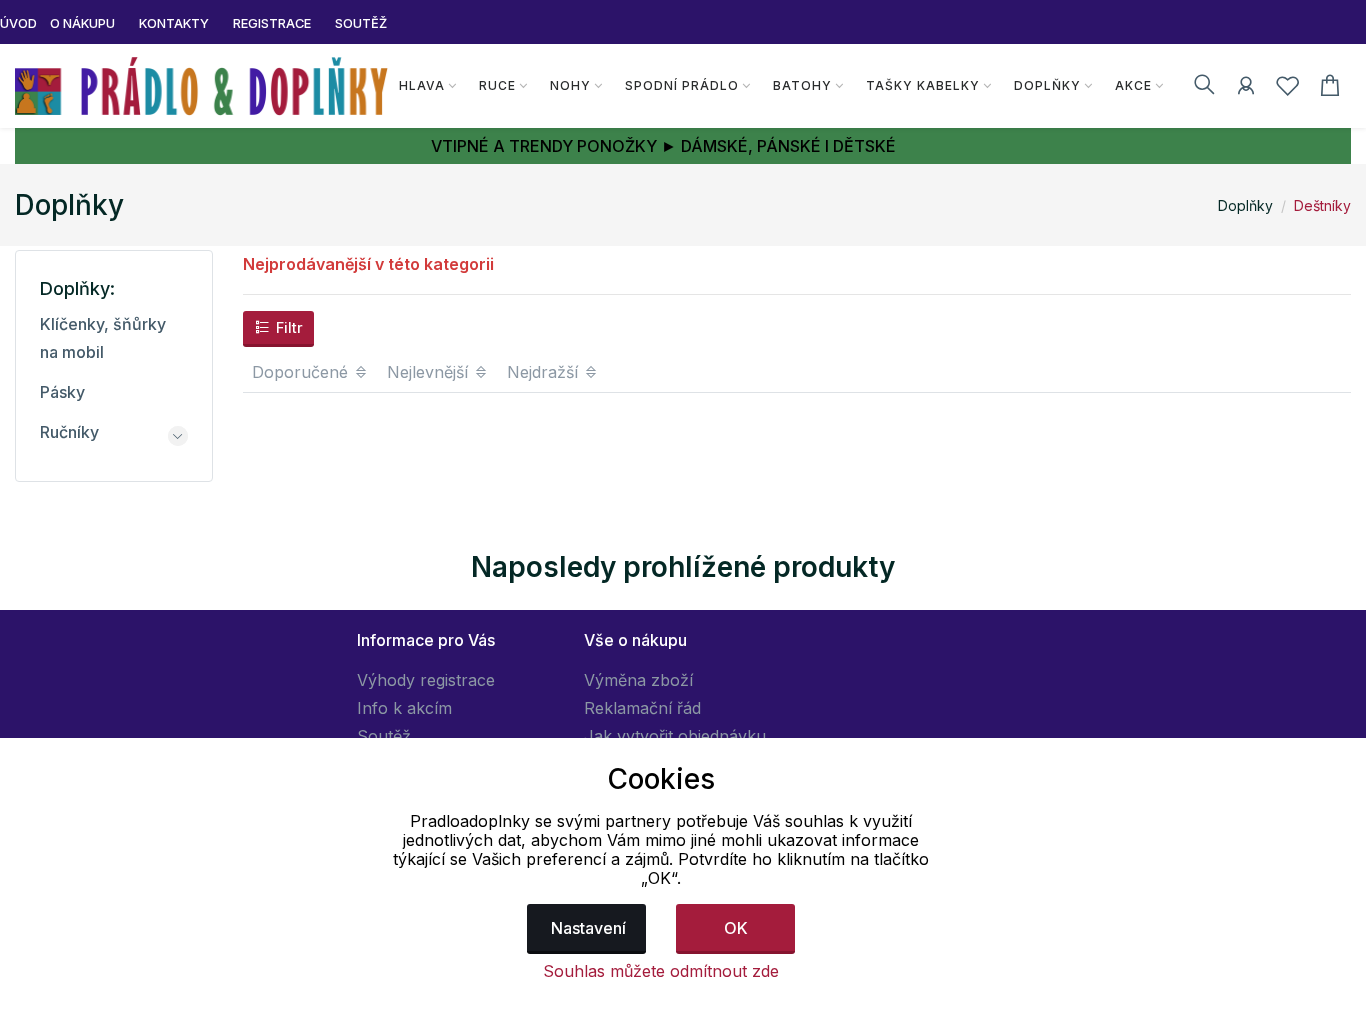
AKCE (1133, 85)
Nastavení (588, 928)
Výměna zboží (638, 680)
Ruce (497, 85)
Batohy (802, 85)
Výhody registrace (426, 680)
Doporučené (302, 372)
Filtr (287, 327)
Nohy (570, 85)
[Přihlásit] (1246, 89)
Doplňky (1047, 85)
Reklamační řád (642, 708)
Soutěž (384, 736)
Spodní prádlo (682, 85)
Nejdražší (545, 372)
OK (736, 928)
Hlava (422, 85)
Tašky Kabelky (923, 85)
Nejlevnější (430, 372)
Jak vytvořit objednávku (675, 736)
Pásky (62, 392)
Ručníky (69, 432)
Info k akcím (404, 708)
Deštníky (1322, 205)
